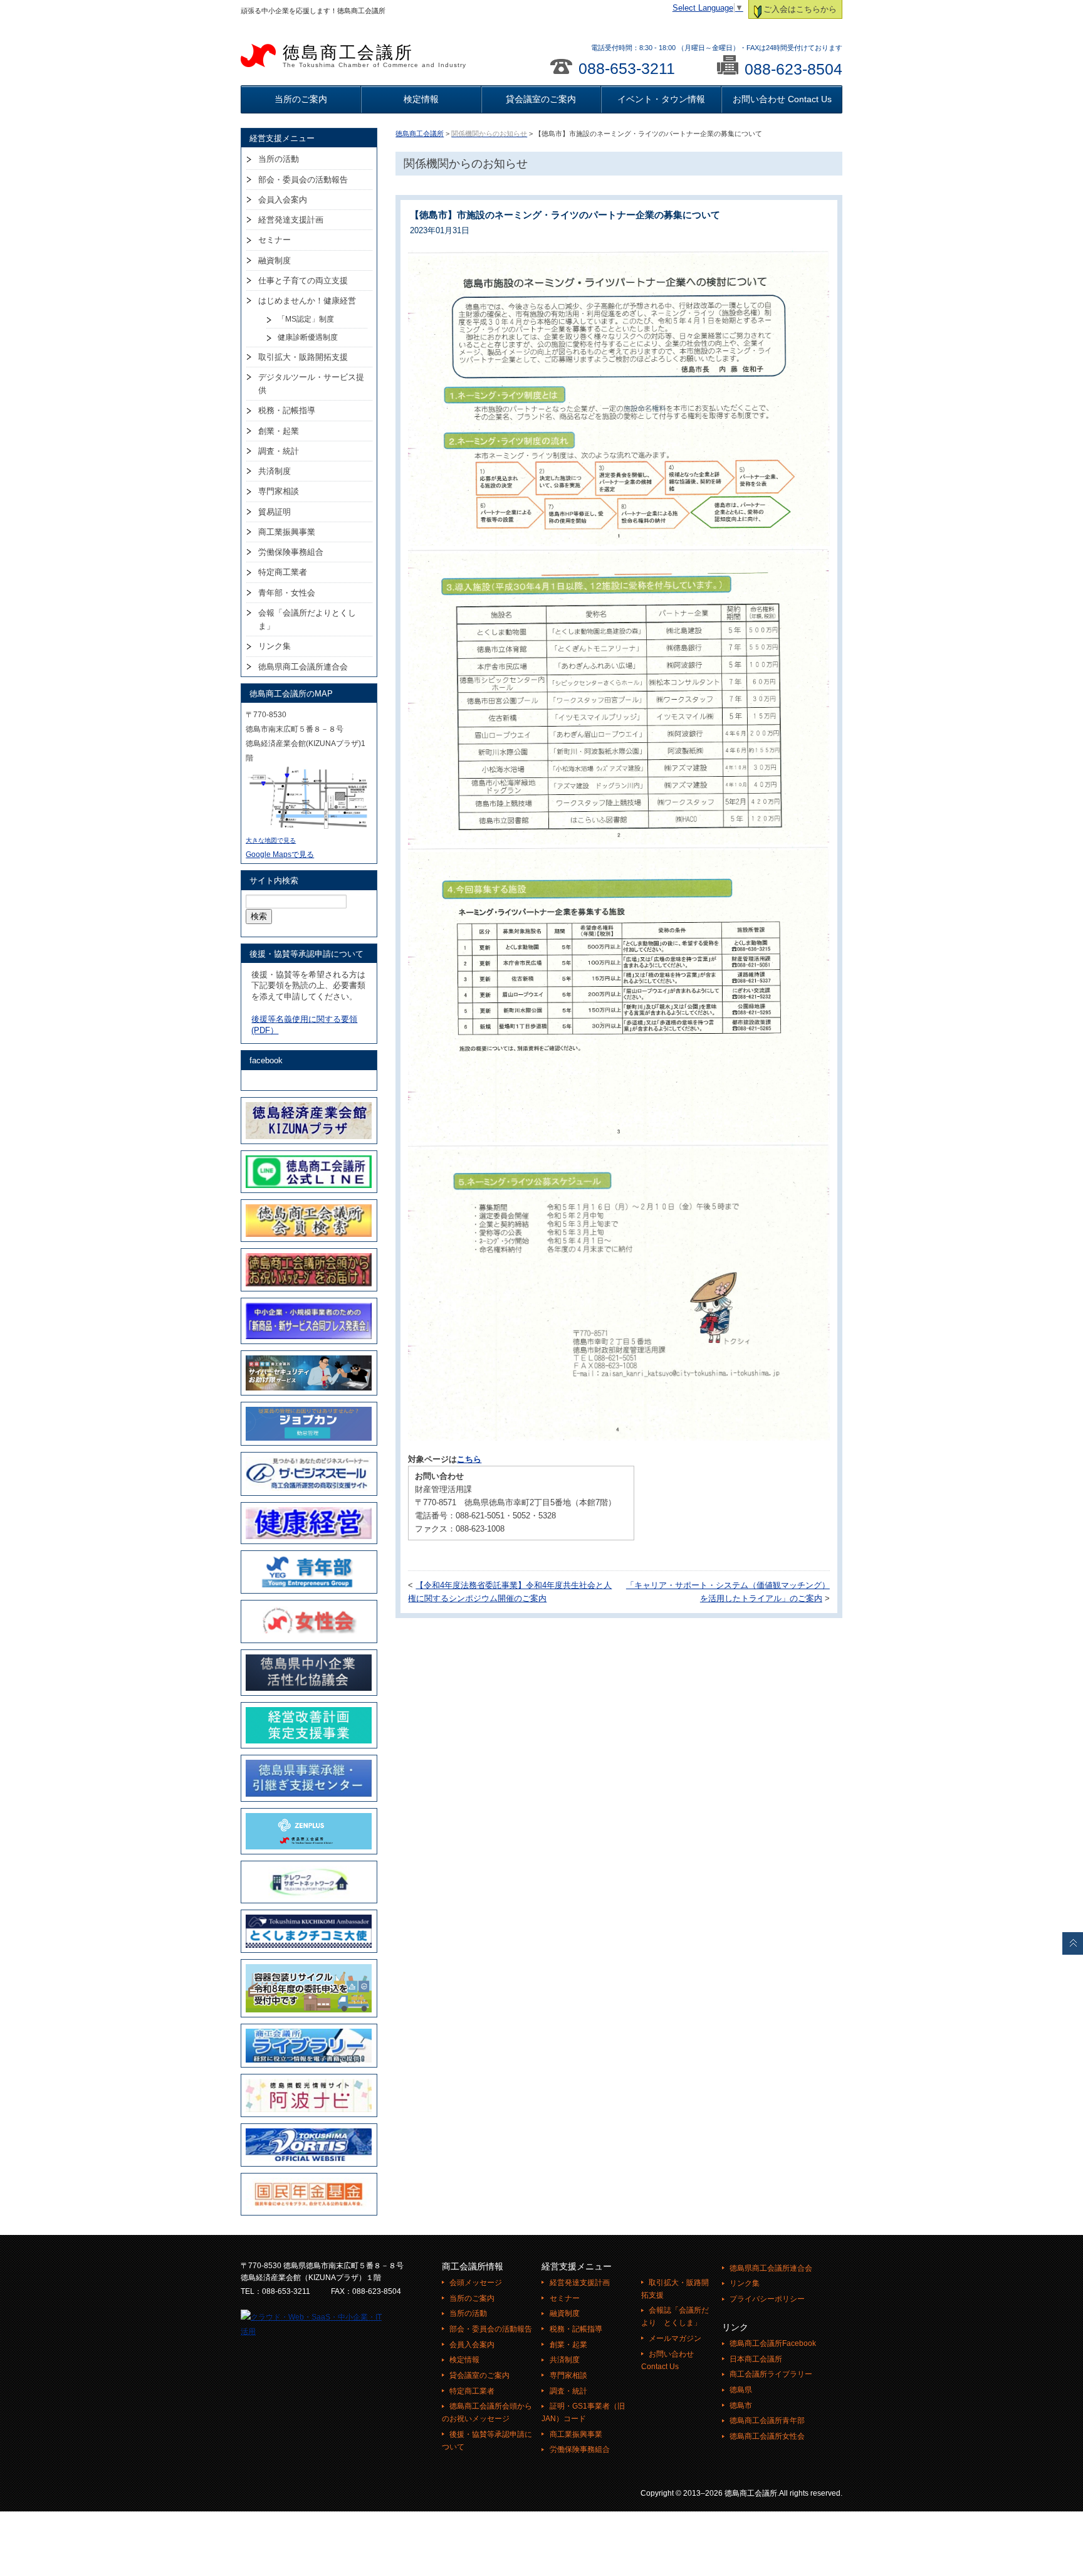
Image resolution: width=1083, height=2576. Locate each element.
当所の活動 (279, 159)
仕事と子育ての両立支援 (303, 281)
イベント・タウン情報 (661, 99)
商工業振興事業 (287, 532)
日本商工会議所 (756, 2359)
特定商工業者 (283, 572)
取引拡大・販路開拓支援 (303, 357)
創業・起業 (279, 431)
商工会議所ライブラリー (771, 2374)
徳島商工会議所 (374, 56)
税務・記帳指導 (287, 410)
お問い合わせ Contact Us (782, 99)
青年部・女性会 (287, 593)
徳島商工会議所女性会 (767, 2436)
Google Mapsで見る (280, 854)
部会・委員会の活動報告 (303, 180)
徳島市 (741, 2405)
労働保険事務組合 (291, 552)
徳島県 (741, 2390)
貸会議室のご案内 (541, 99)
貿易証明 (275, 512)
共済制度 (275, 471)
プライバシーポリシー (767, 2299)
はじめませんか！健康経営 (307, 301)
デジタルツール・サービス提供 (311, 384)
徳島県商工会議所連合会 (303, 667)
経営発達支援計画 (291, 220)
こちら (469, 1459)
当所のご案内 (301, 99)
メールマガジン (675, 2338)
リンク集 (275, 646)
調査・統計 (279, 451)
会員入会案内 (283, 200)
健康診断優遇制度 (308, 337)
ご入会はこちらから (800, 9)
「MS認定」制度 (306, 319)
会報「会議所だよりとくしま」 (307, 619)
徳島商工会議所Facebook (773, 2343)
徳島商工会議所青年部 (767, 2421)
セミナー (275, 240)
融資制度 (275, 260)
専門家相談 (279, 491)
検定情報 (421, 99)
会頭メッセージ (476, 2283)
